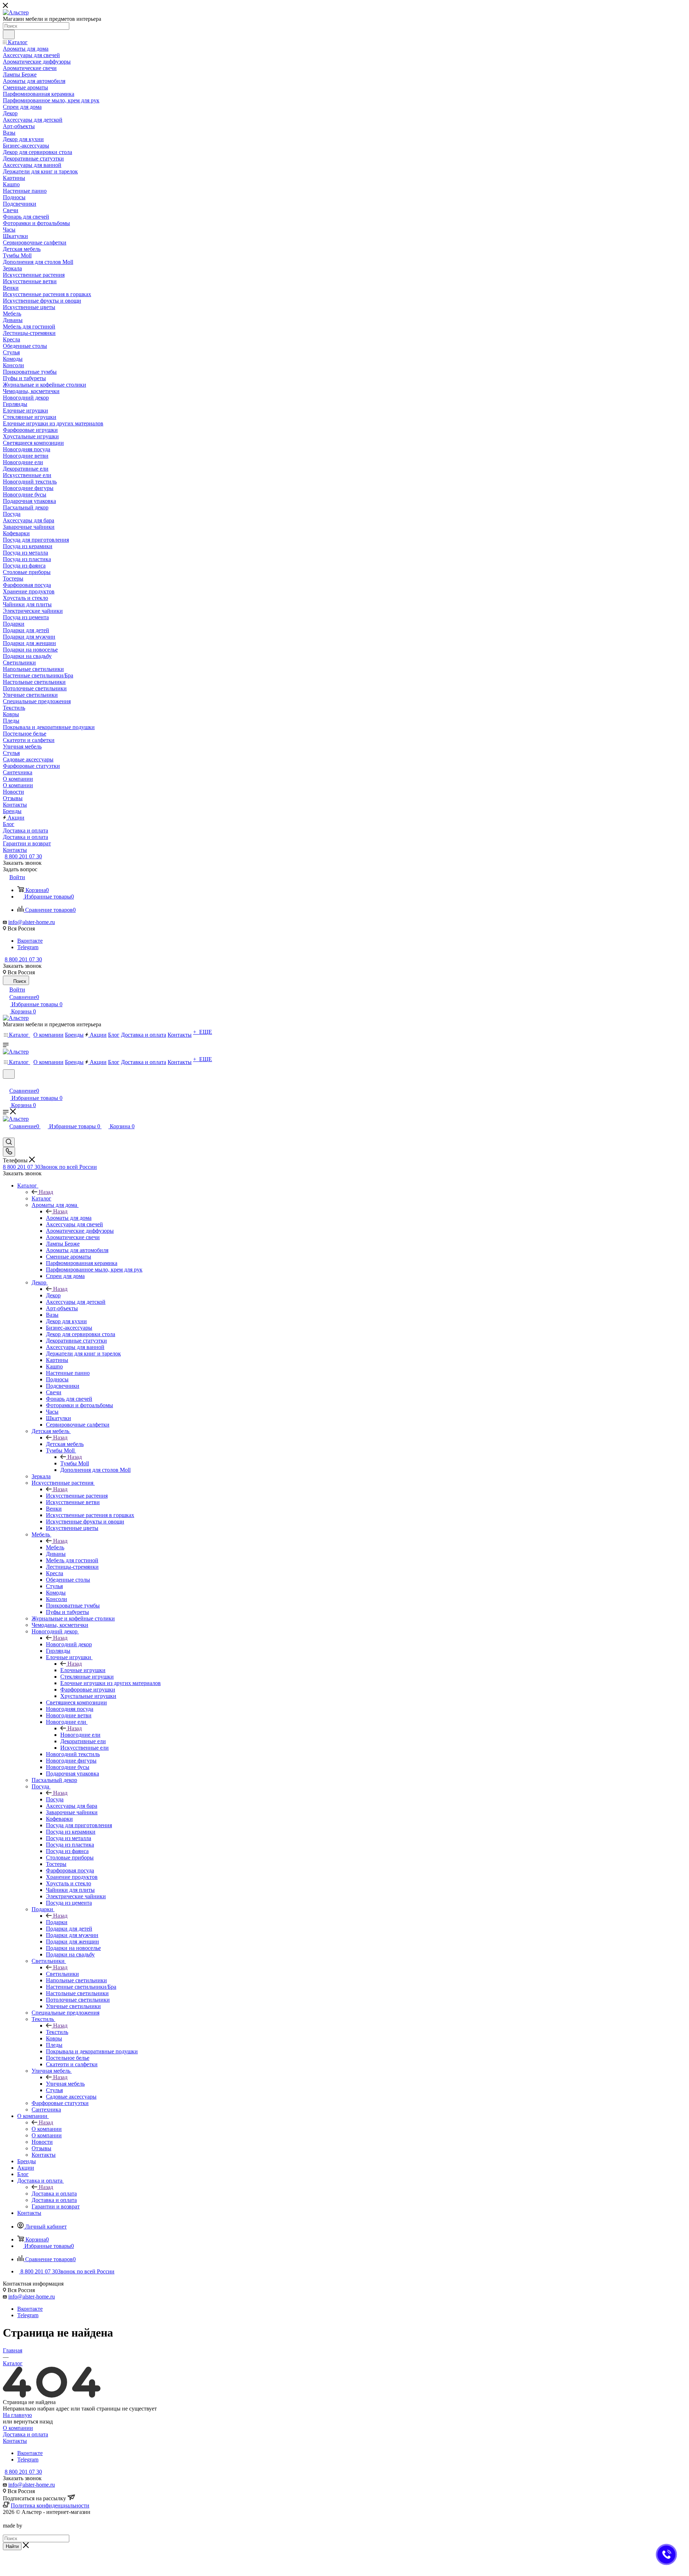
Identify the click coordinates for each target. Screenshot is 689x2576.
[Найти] (9, 34)
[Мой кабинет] (6, 1083)
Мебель (55, 1547)
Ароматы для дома (69, 1218)
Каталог (41, 1198)
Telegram (28, 947)
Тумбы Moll (75, 1463)
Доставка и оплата (54, 2194)
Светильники (62, 1974)
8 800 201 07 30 (23, 856)
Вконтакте (30, 941)
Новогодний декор (69, 1644)
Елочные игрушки (83, 1670)
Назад (46, 1192)
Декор (53, 1295)
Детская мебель (65, 1444)
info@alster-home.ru (32, 922)
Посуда (55, 1799)
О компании (47, 2129)
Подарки (57, 1922)
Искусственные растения (77, 1496)
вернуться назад (33, 2421)
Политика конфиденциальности (50, 2505)
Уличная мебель (65, 2084)
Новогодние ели (80, 1735)
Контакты (15, 2441)
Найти (12, 2546)
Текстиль (57, 2032)
